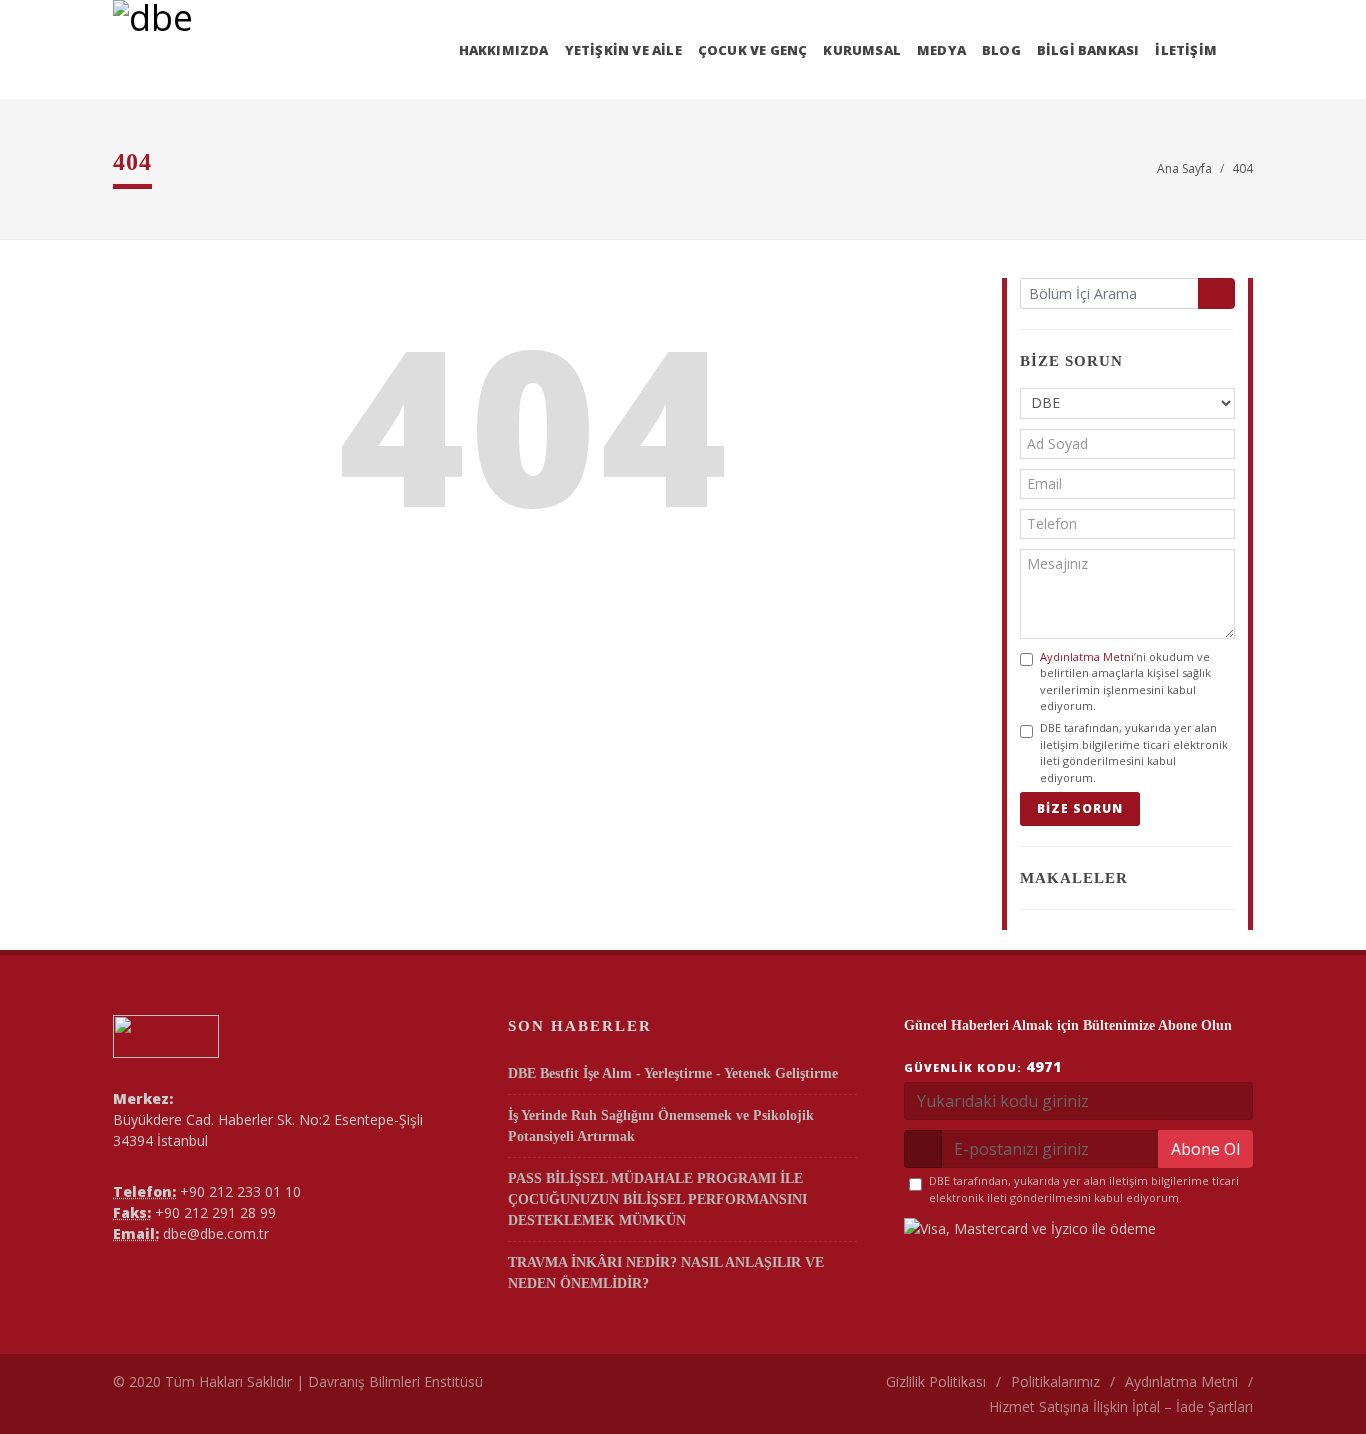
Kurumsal (862, 50)
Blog (1001, 50)
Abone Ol (1205, 1149)
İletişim (1186, 50)
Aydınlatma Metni (1087, 656)
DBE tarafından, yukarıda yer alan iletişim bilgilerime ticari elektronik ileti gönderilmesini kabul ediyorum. (1134, 752)
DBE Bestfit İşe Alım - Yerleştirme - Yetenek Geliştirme (673, 1073)
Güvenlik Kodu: (983, 1066)
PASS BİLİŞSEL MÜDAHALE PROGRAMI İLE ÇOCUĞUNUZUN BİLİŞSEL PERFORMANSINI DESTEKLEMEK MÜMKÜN (657, 1199)
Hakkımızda (504, 50)
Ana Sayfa (1184, 168)
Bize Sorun (1080, 808)
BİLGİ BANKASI (1088, 50)
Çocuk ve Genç (753, 50)
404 (1242, 168)
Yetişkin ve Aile (623, 50)
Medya (941, 50)
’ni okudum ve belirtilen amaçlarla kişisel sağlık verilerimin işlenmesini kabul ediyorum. (1125, 681)
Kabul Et (1232, 1391)
